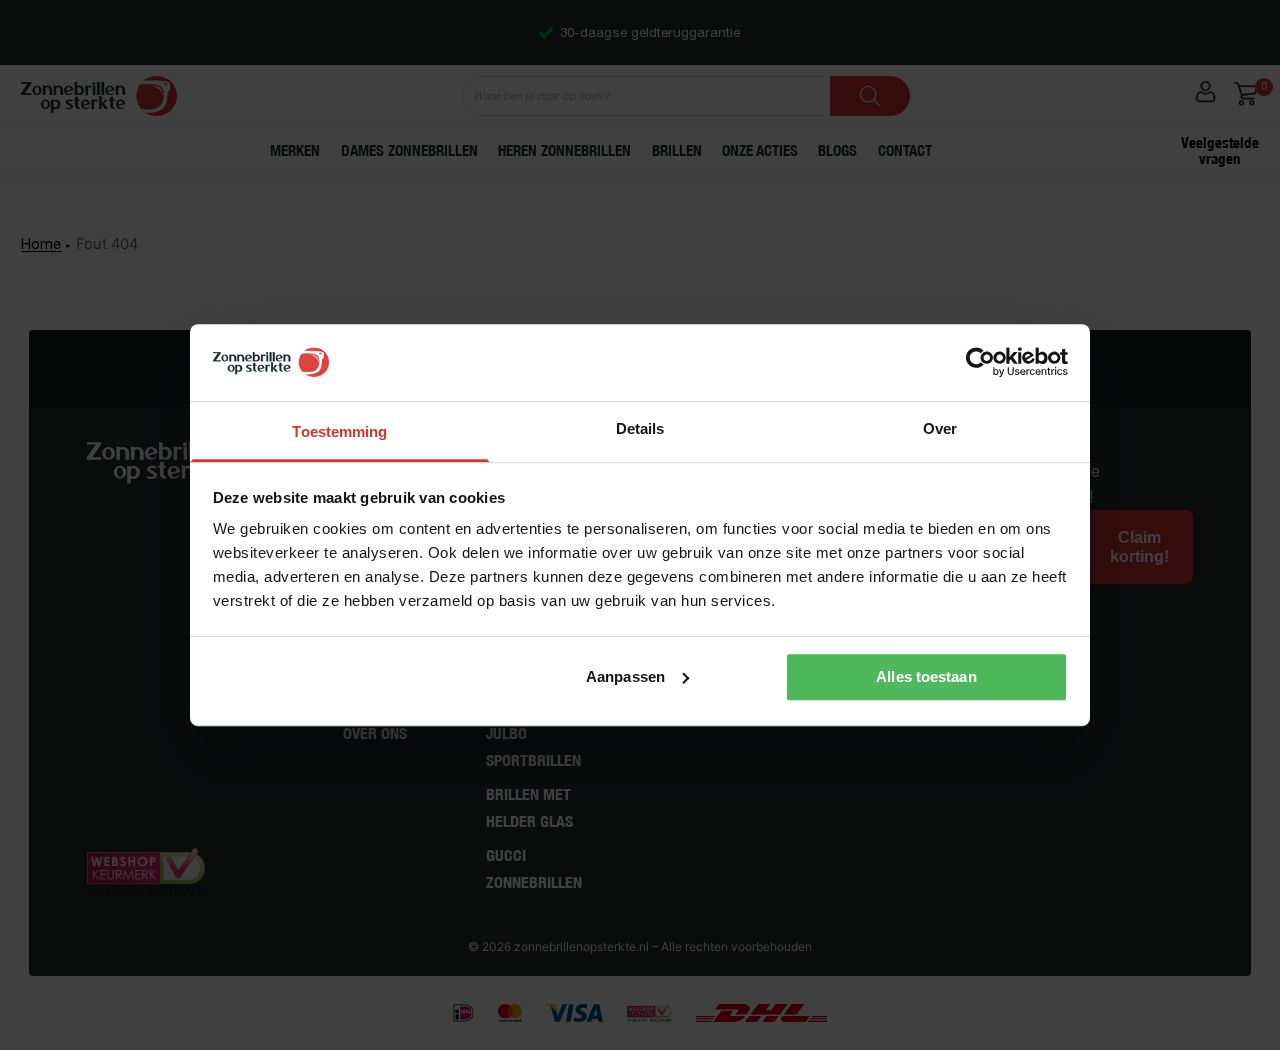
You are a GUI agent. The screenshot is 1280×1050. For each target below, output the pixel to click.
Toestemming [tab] (339, 431)
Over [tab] (940, 428)
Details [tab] (640, 428)
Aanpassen (625, 676)
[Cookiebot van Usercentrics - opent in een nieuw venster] (980, 363)
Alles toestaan (926, 676)
